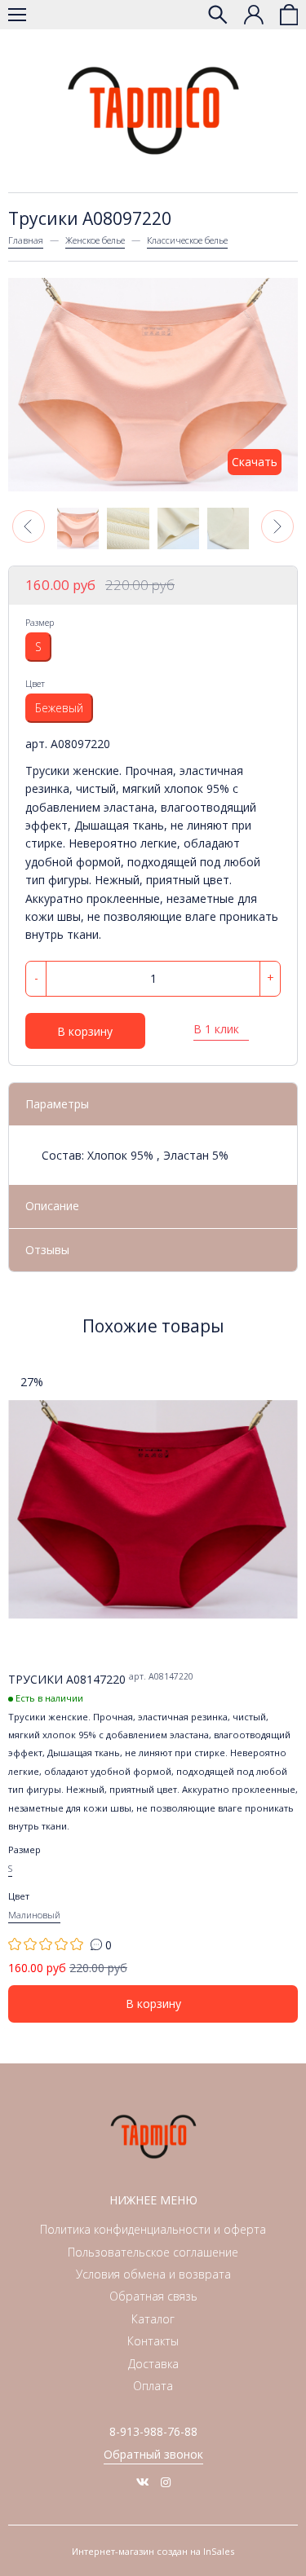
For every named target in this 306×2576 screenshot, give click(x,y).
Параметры (57, 1104)
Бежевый (59, 708)
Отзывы (47, 1250)
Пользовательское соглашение (153, 2252)
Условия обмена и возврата (153, 2274)
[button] (29, 526)
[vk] (143, 2482)
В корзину (85, 1031)
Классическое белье (187, 240)
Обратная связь (153, 2296)
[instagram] (166, 2482)
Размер (40, 622)
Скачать (255, 462)
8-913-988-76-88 (153, 2431)
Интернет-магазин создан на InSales (153, 2551)
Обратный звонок (153, 2454)
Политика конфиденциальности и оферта (153, 2229)
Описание (52, 1206)
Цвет (35, 683)
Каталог (153, 2319)
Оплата (153, 2386)
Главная (26, 240)
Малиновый (34, 1915)
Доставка (153, 2364)
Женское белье (95, 240)
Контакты (153, 2341)
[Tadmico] (153, 111)
